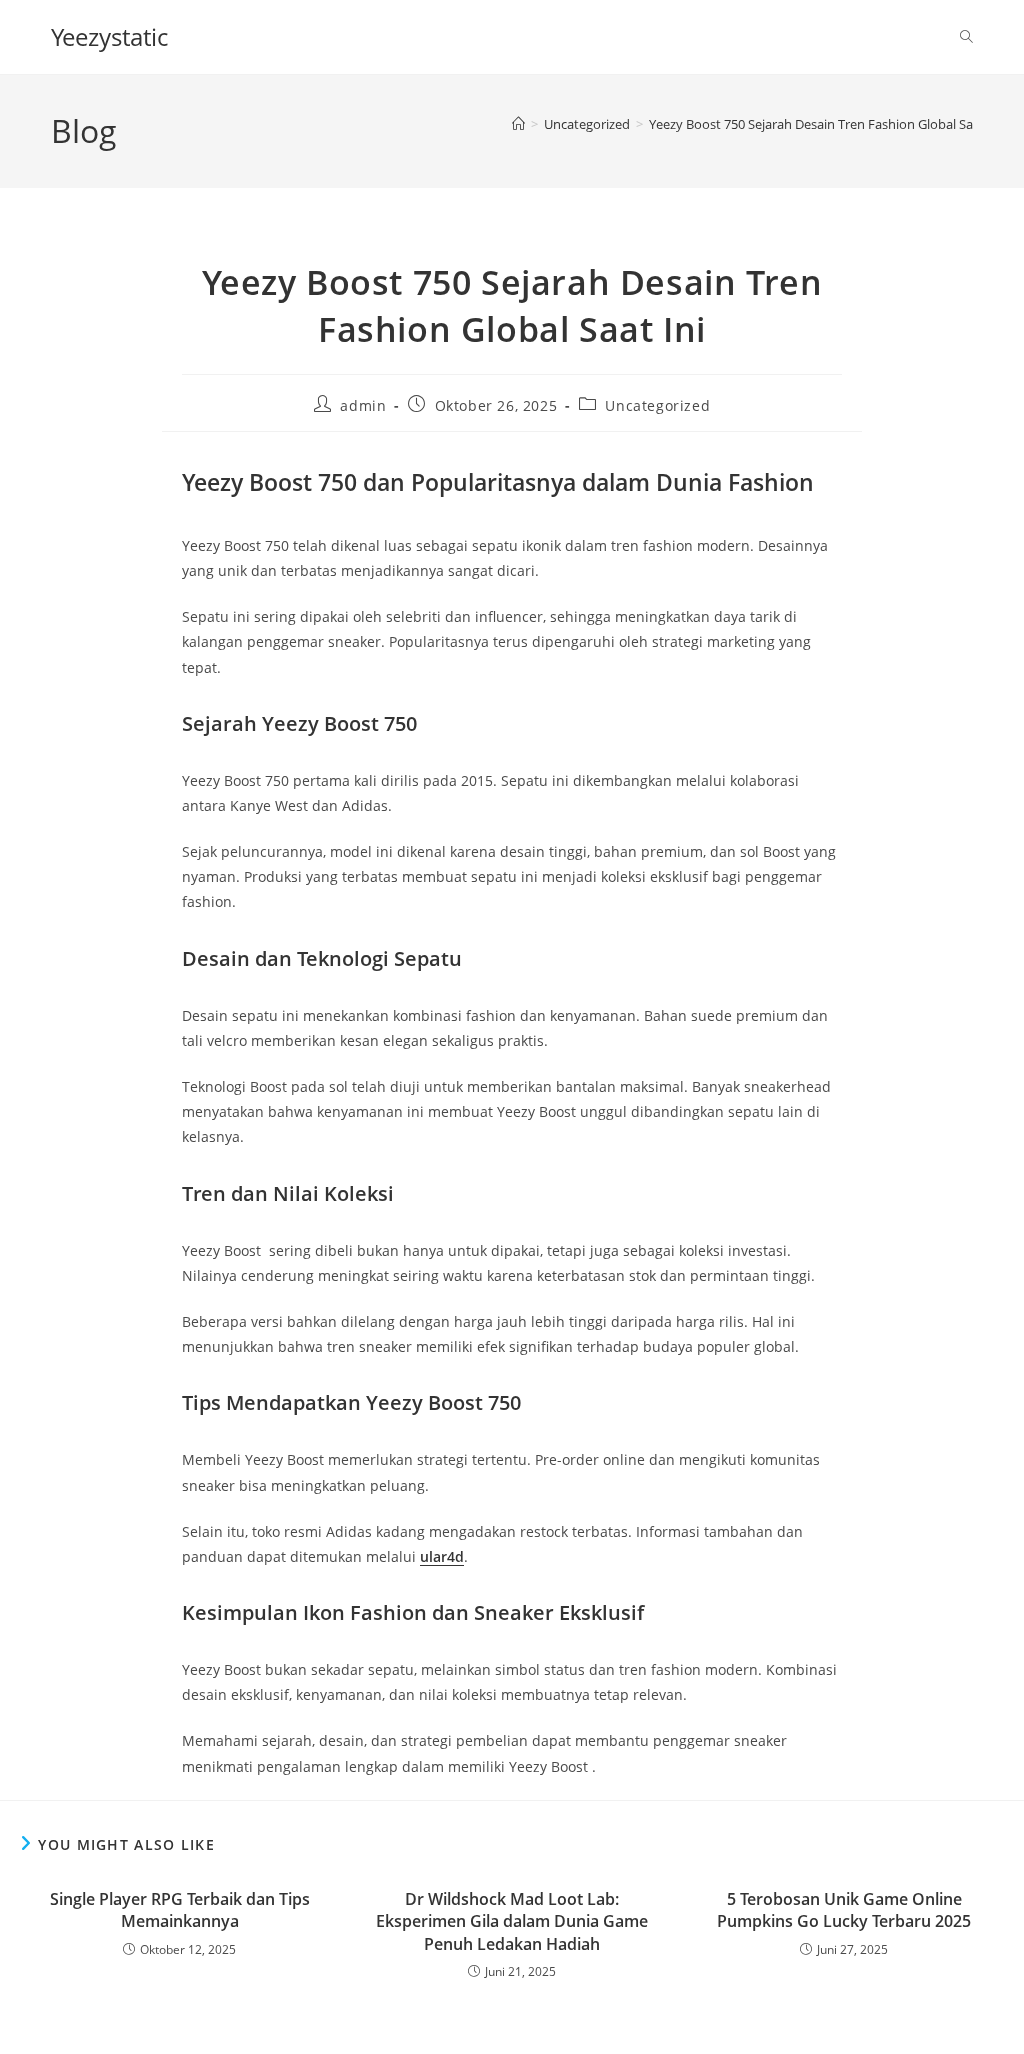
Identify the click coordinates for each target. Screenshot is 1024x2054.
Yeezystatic (109, 36)
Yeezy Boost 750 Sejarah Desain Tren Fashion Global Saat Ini (826, 124)
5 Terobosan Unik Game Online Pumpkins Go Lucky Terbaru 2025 (844, 1910)
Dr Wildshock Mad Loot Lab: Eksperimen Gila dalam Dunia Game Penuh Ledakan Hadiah (512, 1921)
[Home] (518, 124)
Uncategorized (657, 405)
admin (363, 405)
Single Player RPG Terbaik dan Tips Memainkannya (180, 1910)
